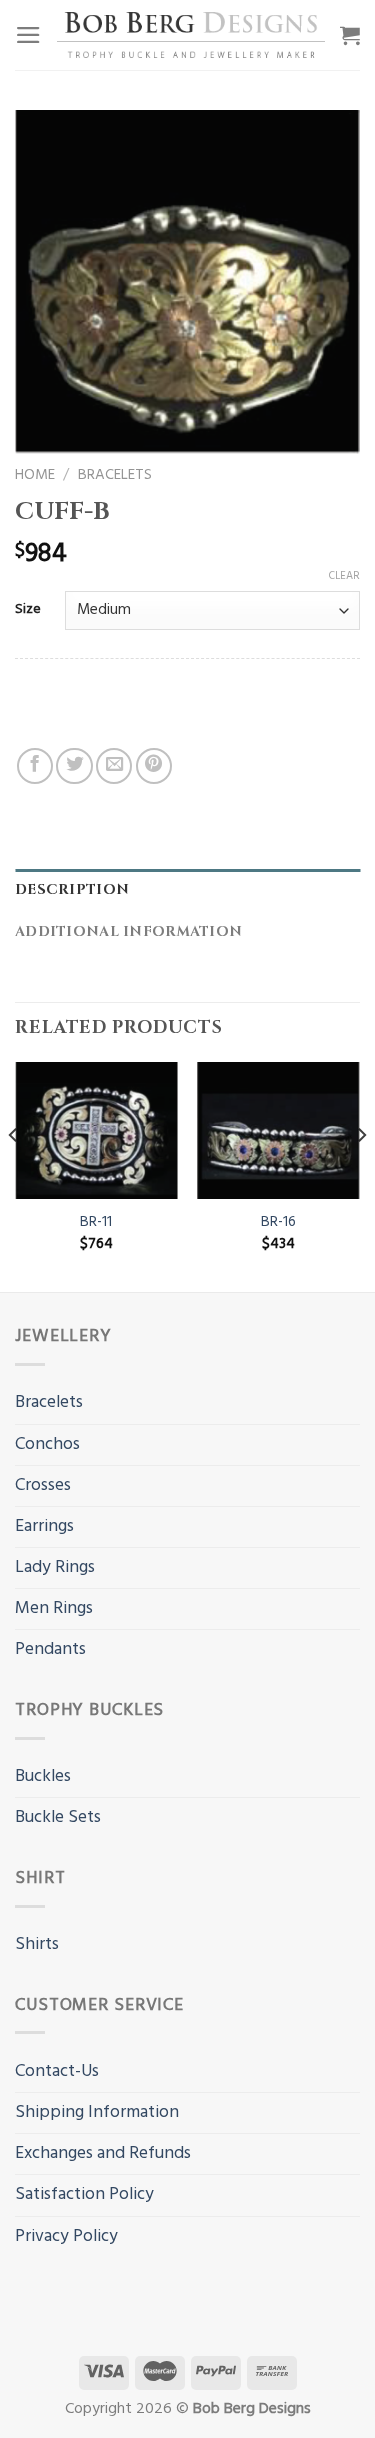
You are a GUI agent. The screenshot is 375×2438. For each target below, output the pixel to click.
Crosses (43, 1485)
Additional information (128, 931)
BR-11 (96, 1222)
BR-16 (278, 1222)
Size (28, 610)
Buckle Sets (58, 1817)
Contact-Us (57, 2071)
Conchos (47, 1444)
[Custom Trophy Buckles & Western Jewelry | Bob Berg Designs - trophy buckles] (191, 35)
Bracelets (115, 475)
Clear (344, 576)
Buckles (43, 1776)
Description (72, 889)
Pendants (50, 1649)
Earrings (44, 1526)
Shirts (37, 1944)
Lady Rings (55, 1567)
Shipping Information (97, 2112)
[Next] (361, 1175)
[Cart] (350, 35)
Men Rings (54, 1608)
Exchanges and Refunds (103, 2153)
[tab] (187, 890)
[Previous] (14, 1175)
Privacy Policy (66, 2236)
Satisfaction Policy (84, 2194)
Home (35, 475)
